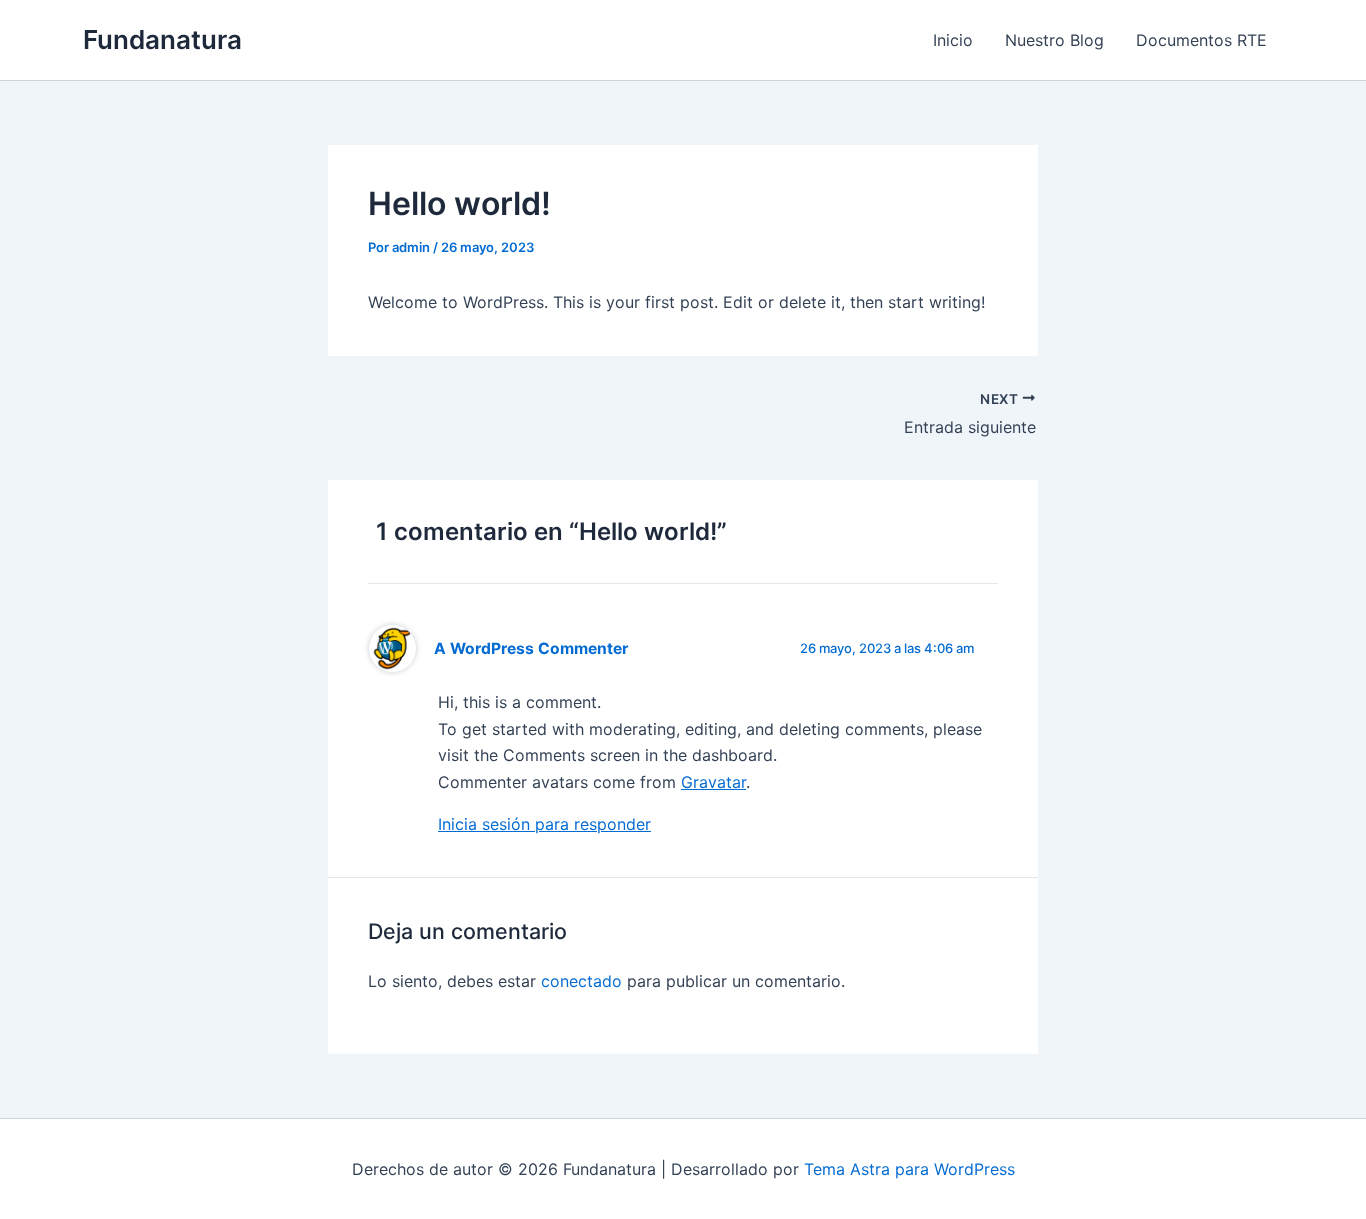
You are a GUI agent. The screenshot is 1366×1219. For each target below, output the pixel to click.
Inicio (953, 40)
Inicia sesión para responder (544, 824)
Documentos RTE (1201, 40)
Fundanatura (162, 39)
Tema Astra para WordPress (909, 1169)
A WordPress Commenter (531, 648)
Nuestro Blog (1054, 40)
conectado (581, 981)
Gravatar (713, 782)
